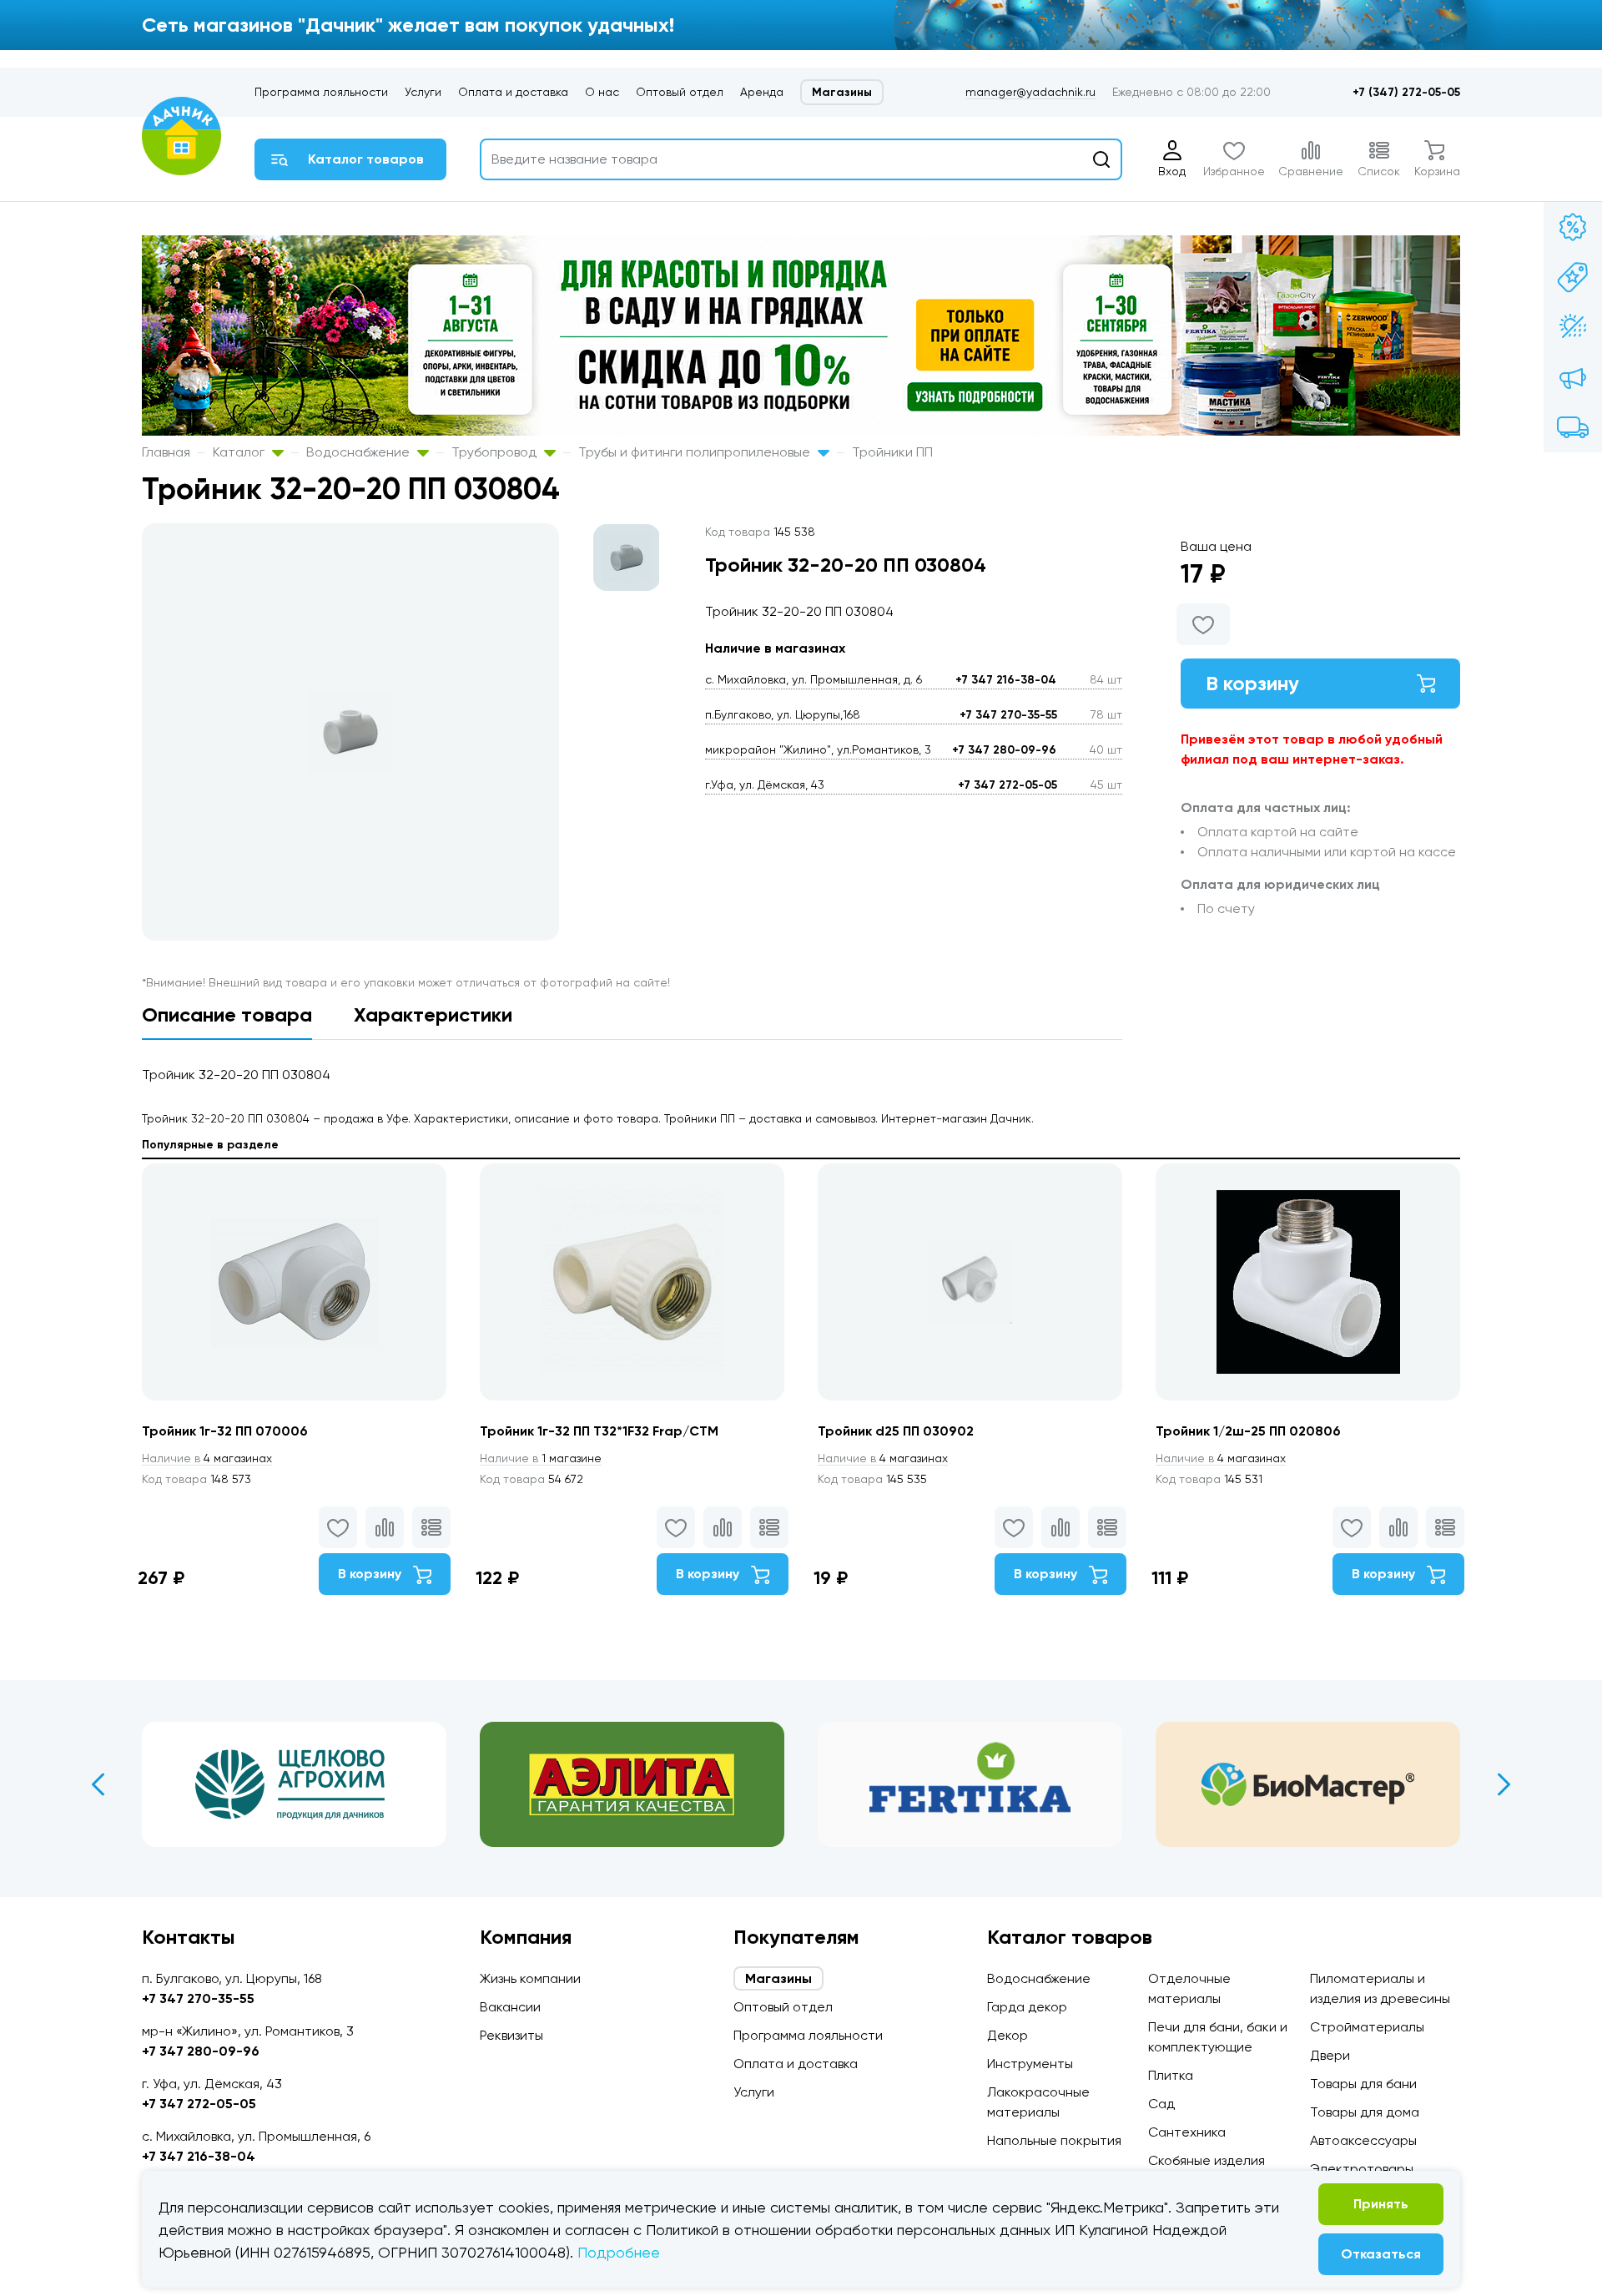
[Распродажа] (1573, 377)
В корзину (1252, 683)
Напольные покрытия (1054, 2140)
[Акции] (1573, 227)
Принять (1381, 2204)
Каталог (240, 452)
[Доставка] (1573, 427)
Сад (1161, 2104)
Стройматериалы (1367, 2027)
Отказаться (1381, 2254)
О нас (602, 92)
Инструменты (1030, 2064)
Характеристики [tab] (433, 1014)
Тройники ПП (892, 452)
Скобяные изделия (1207, 2160)
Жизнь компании (530, 1978)
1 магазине (541, 1458)
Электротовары (1362, 2169)
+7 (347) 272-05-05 (1406, 92)
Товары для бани (1363, 2084)
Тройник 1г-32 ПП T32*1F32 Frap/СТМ (599, 1431)
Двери (1330, 2055)
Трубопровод (496, 452)
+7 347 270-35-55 (1008, 715)
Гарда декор (1027, 2007)
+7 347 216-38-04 (1006, 680)
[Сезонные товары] (1573, 327)
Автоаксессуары (1363, 2140)
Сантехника (1187, 2132)
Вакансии (510, 2007)
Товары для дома (1365, 2112)
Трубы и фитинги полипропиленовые (696, 452)
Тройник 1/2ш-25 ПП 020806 (1248, 1431)
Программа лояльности (321, 92)
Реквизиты (511, 2035)
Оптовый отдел (680, 92)
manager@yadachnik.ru (1030, 92)
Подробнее (619, 2252)
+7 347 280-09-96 (1004, 750)
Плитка (1171, 2075)
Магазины (842, 92)
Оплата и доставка (513, 92)
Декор (1008, 2035)
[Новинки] (1573, 277)
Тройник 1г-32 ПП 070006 (225, 1431)
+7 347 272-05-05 (1008, 785)
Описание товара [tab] (227, 1014)
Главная (166, 452)
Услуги (423, 92)
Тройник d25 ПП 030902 (896, 1431)
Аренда (762, 92)
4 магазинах (207, 1458)
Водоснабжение (360, 452)
